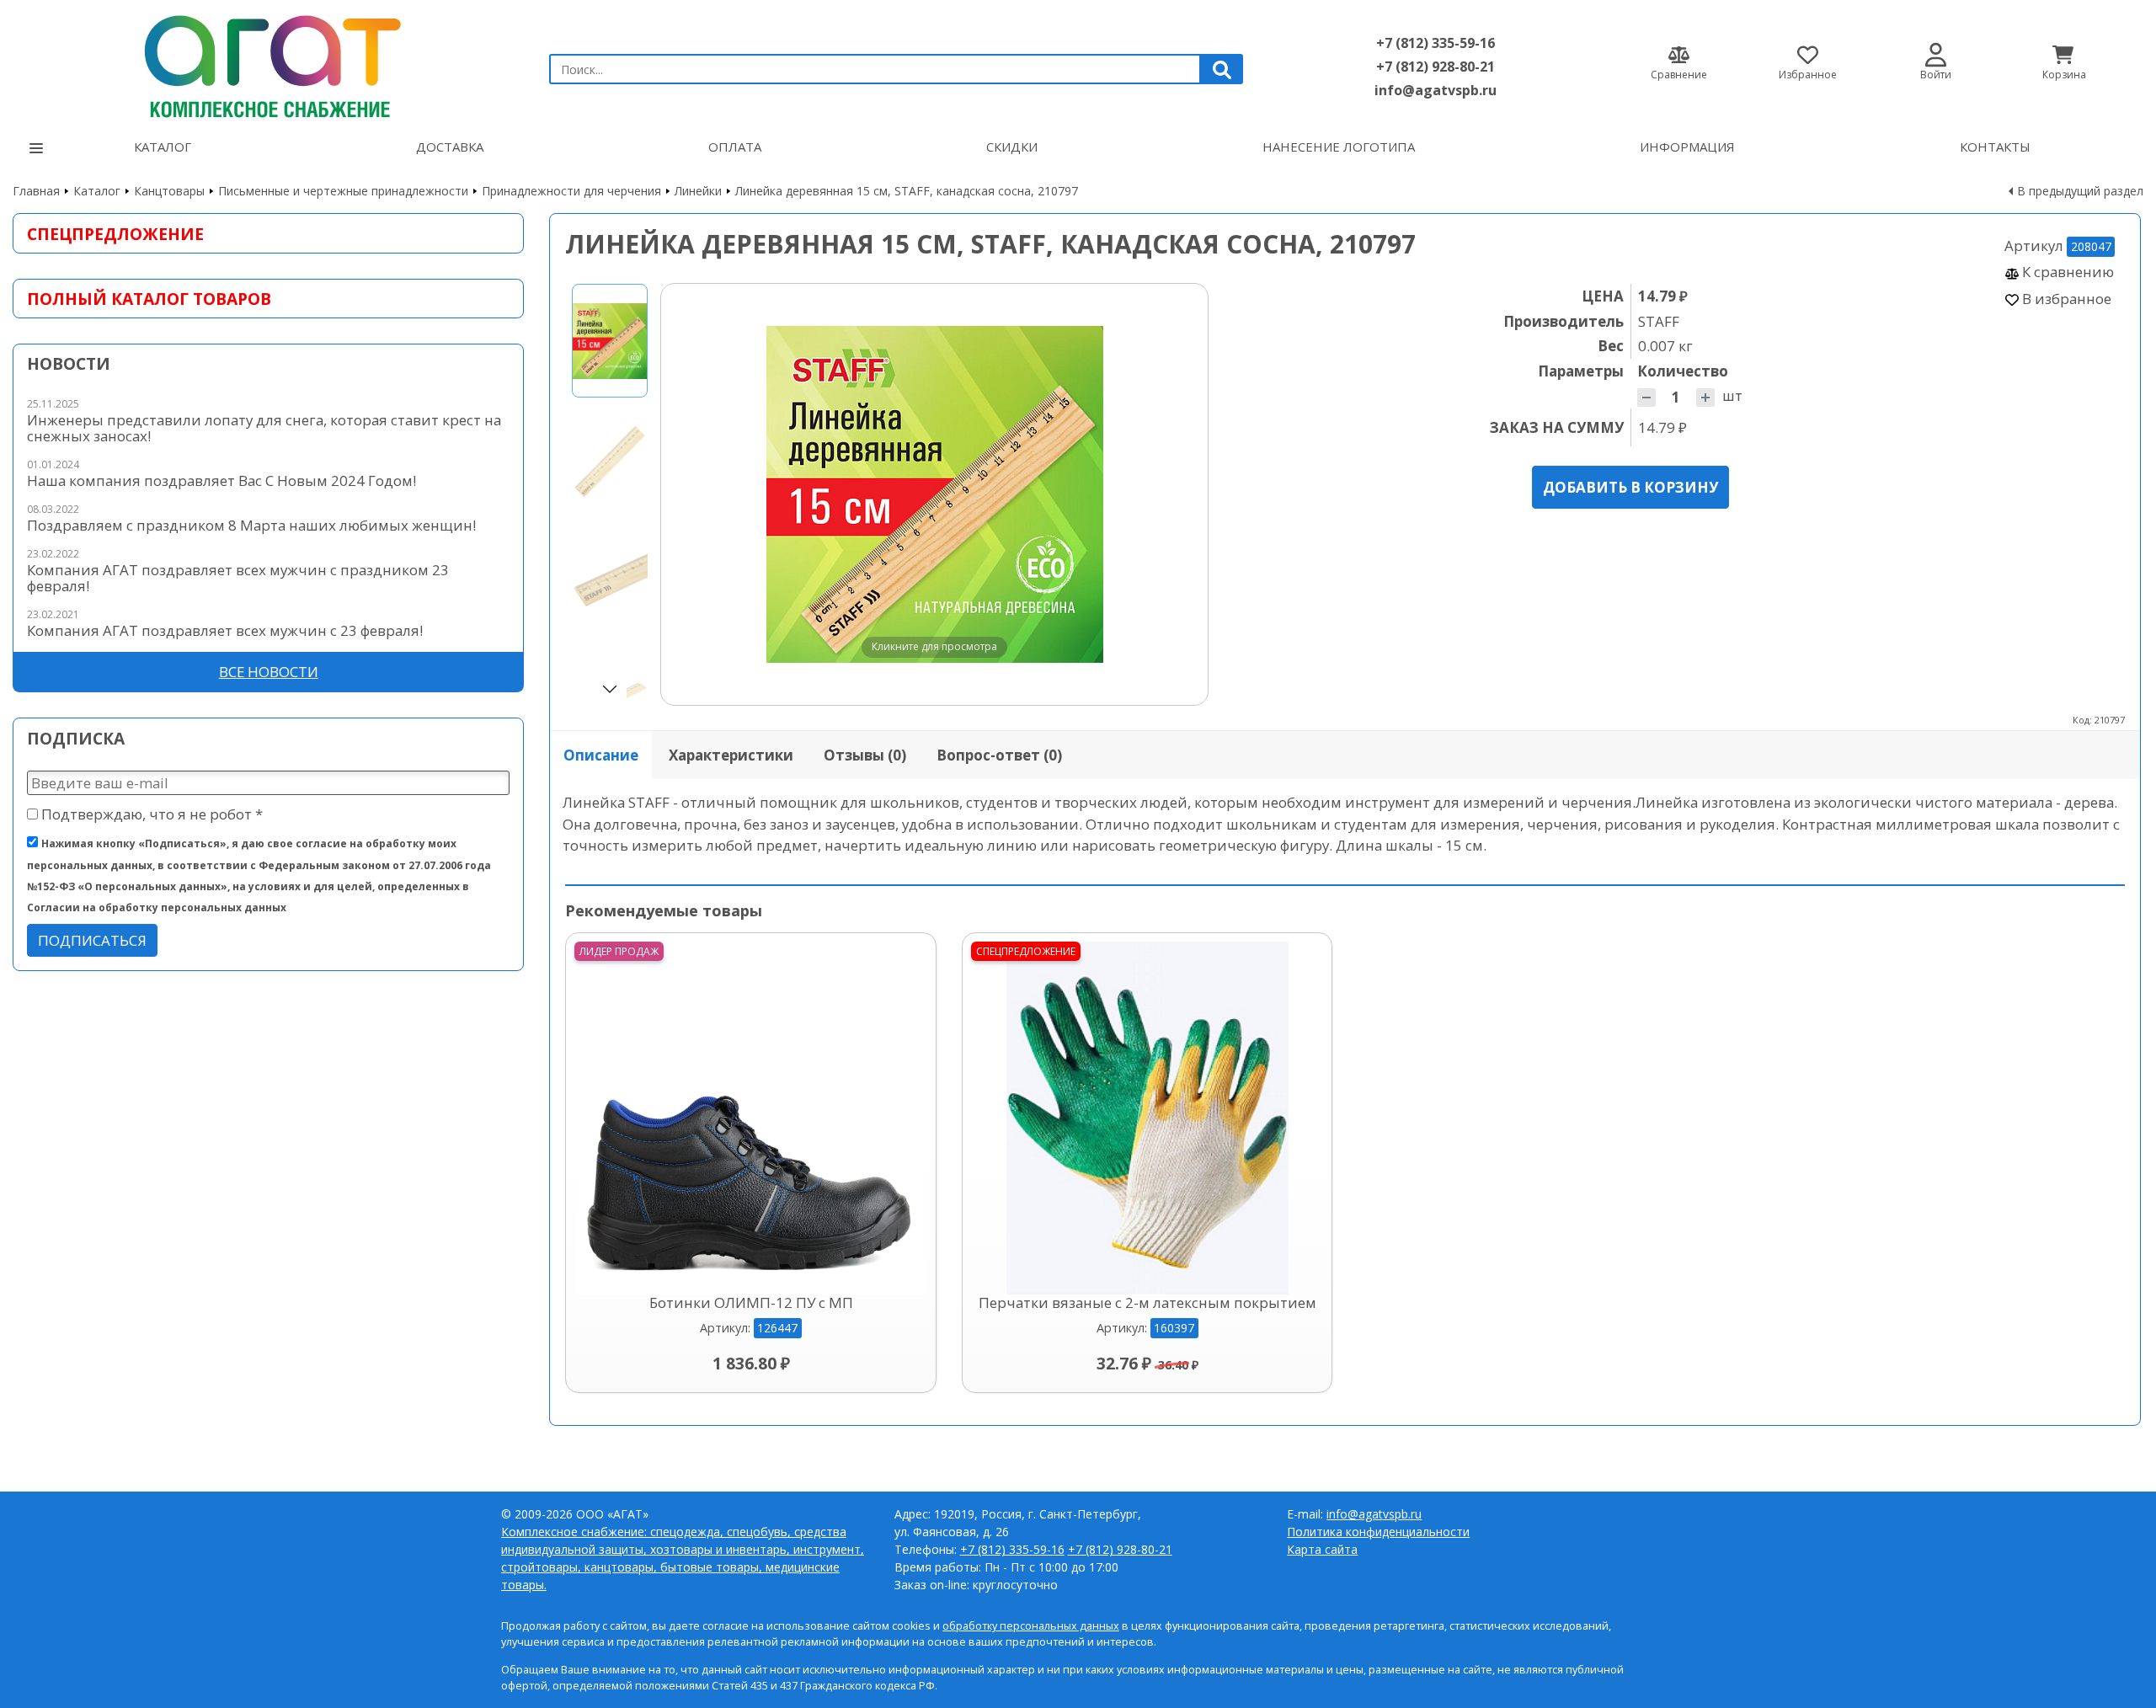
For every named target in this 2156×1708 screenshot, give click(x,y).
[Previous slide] (690, 494)
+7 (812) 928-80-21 (1436, 67)
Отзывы (865, 755)
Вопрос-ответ (999, 755)
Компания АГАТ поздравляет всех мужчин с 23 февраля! (225, 630)
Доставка (450, 147)
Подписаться (92, 940)
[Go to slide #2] (610, 461)
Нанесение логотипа (1339, 147)
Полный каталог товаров (149, 299)
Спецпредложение (115, 234)
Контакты (1995, 147)
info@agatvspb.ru (1436, 90)
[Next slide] (1179, 494)
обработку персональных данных (1031, 1626)
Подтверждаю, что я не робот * (150, 814)
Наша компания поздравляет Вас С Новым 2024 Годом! (221, 480)
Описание (601, 755)
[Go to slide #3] (610, 582)
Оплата (735, 147)
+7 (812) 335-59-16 (1436, 43)
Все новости (269, 672)
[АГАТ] (268, 62)
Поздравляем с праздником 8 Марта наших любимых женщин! (251, 525)
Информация (1687, 147)
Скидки (1012, 147)
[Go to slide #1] (610, 341)
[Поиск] (1222, 69)
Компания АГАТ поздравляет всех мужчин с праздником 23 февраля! (238, 578)
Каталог (163, 147)
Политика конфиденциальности (1378, 1532)
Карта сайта (1322, 1549)
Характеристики (731, 755)
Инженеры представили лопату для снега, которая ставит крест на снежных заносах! (264, 428)
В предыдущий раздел (2080, 191)
